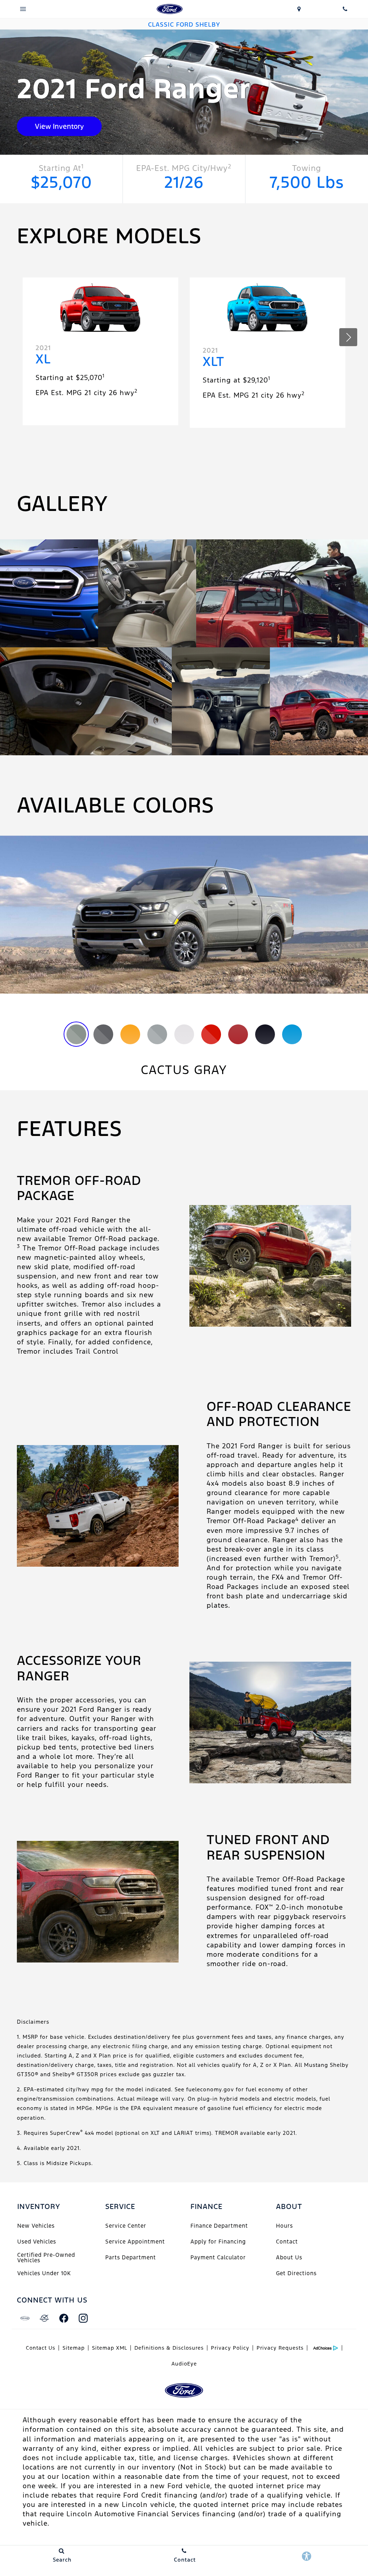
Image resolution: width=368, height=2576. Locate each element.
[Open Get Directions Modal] (299, 9)
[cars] (25, 2318)
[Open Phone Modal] (345, 9)
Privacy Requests (280, 2348)
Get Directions (296, 2273)
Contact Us (41, 2348)
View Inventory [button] (59, 126)
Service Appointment (135, 2242)
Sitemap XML (110, 2348)
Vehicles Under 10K (44, 2273)
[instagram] (83, 2318)
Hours (284, 2226)
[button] (348, 337)
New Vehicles (36, 2226)
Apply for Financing (218, 2242)
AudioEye (184, 2364)
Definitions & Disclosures (169, 2348)
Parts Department (131, 2257)
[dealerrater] (44, 2318)
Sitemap (74, 2348)
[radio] (76, 1034)
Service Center (126, 2226)
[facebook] (64, 2318)
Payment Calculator (218, 2257)
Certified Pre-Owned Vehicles (46, 2257)
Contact (287, 2242)
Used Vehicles (37, 2242)
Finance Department (219, 2226)
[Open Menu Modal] (23, 9)
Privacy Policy (230, 2348)
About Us (289, 2257)
